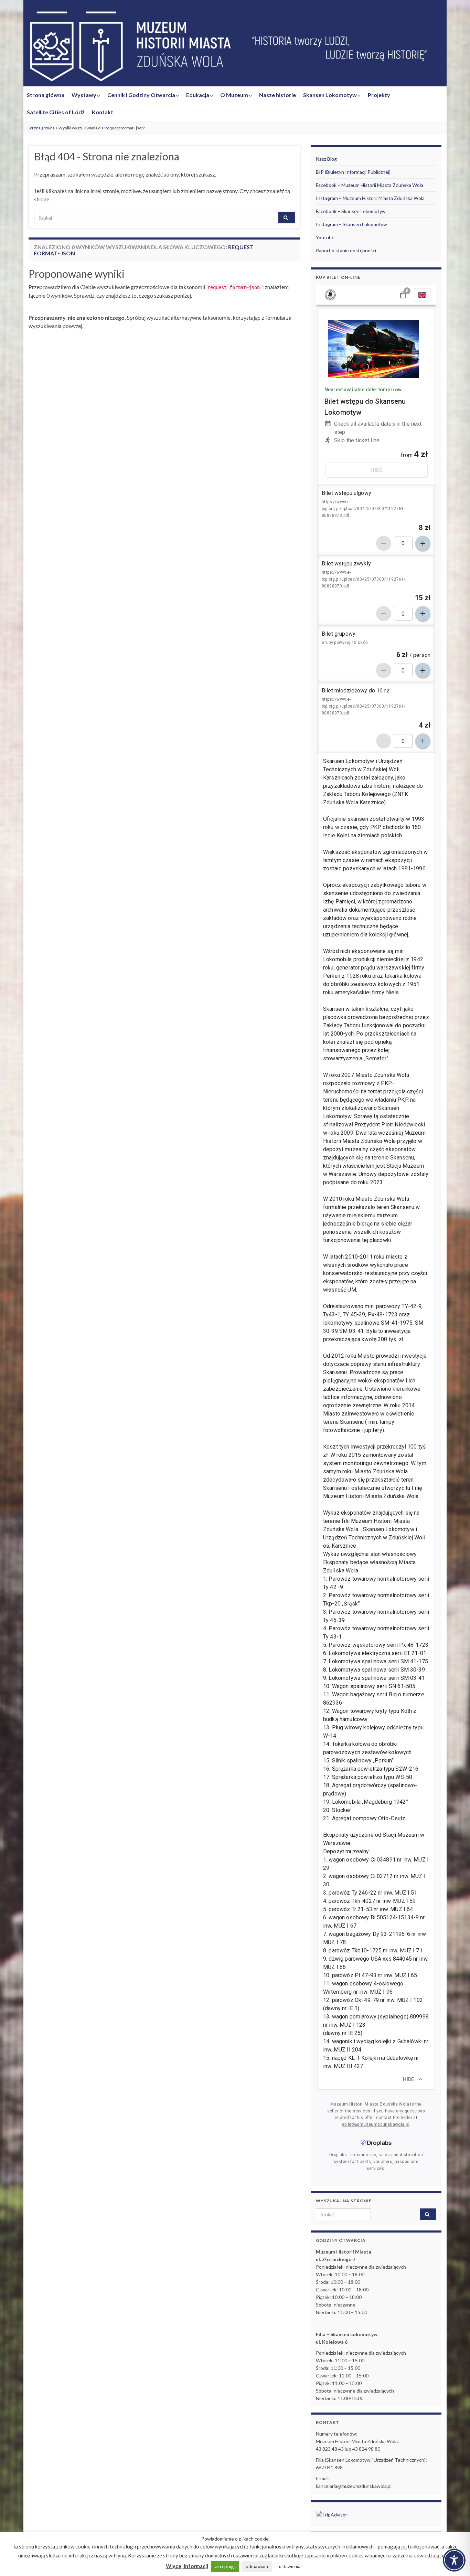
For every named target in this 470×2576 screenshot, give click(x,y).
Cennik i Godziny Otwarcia (142, 95)
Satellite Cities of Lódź (56, 112)
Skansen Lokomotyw (330, 95)
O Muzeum (235, 95)
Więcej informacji (187, 2566)
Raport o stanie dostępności (346, 250)
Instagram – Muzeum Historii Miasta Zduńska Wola (370, 198)
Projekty (379, 95)
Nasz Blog (326, 159)
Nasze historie (277, 95)
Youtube (325, 237)
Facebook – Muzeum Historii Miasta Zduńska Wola (370, 185)
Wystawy (84, 95)
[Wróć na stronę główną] (235, 47)
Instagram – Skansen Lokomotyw (351, 224)
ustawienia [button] (290, 2566)
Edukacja (198, 95)
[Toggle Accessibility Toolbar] (454, 2560)
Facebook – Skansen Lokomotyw (351, 211)
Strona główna (46, 95)
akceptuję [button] (225, 2566)
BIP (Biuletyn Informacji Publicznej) (353, 172)
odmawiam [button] (257, 2566)
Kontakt (103, 112)
